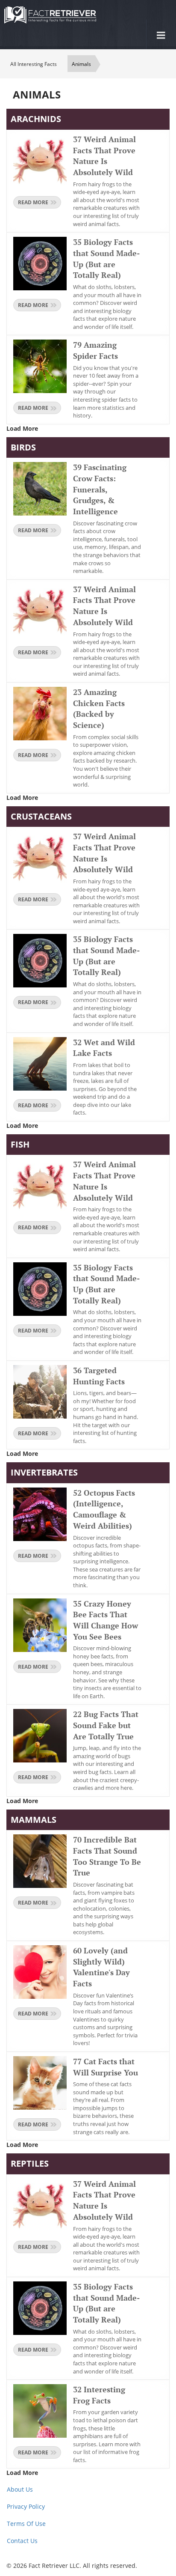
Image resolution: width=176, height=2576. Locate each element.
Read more (33, 202)
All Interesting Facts (34, 64)
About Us (20, 2489)
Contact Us (22, 2541)
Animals (81, 64)
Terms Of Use (26, 2524)
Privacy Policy (26, 2506)
